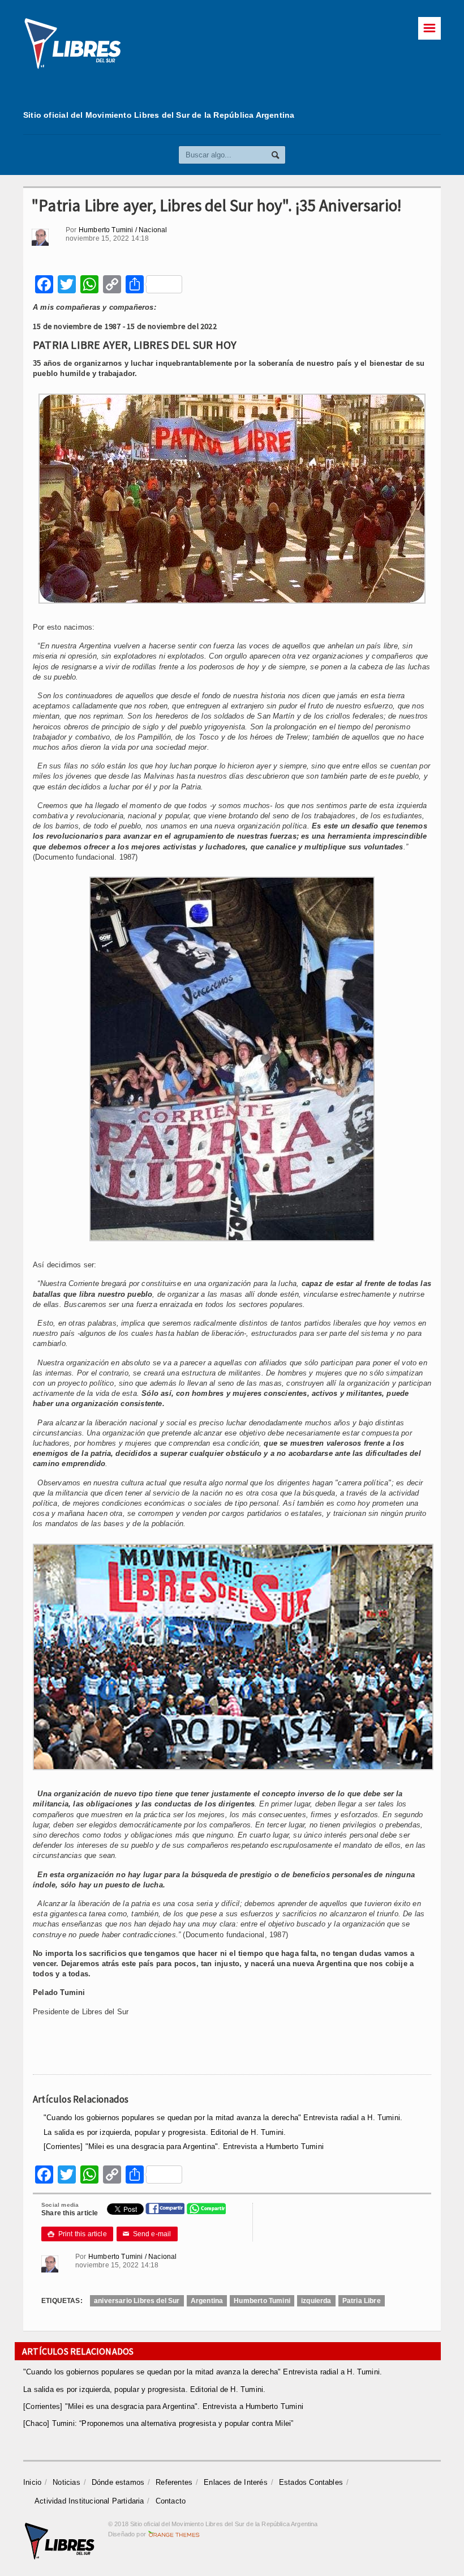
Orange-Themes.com (174, 2534)
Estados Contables (311, 2482)
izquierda (316, 2301)
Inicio (32, 2482)
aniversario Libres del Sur (137, 2301)
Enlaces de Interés (236, 2482)
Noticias (66, 2482)
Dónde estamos (118, 2482)
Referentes (174, 2482)
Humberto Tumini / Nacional (123, 230)
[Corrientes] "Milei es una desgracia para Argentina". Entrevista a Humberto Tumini (184, 2146)
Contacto (171, 2501)
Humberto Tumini (262, 2301)
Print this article (77, 2234)
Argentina (207, 2301)
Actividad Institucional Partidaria (89, 2501)
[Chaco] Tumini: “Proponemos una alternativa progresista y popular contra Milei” (158, 2423)
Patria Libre (362, 2301)
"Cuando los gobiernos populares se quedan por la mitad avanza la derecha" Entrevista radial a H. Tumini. (223, 2118)
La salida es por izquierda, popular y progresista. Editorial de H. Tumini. (165, 2132)
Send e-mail (147, 2234)
